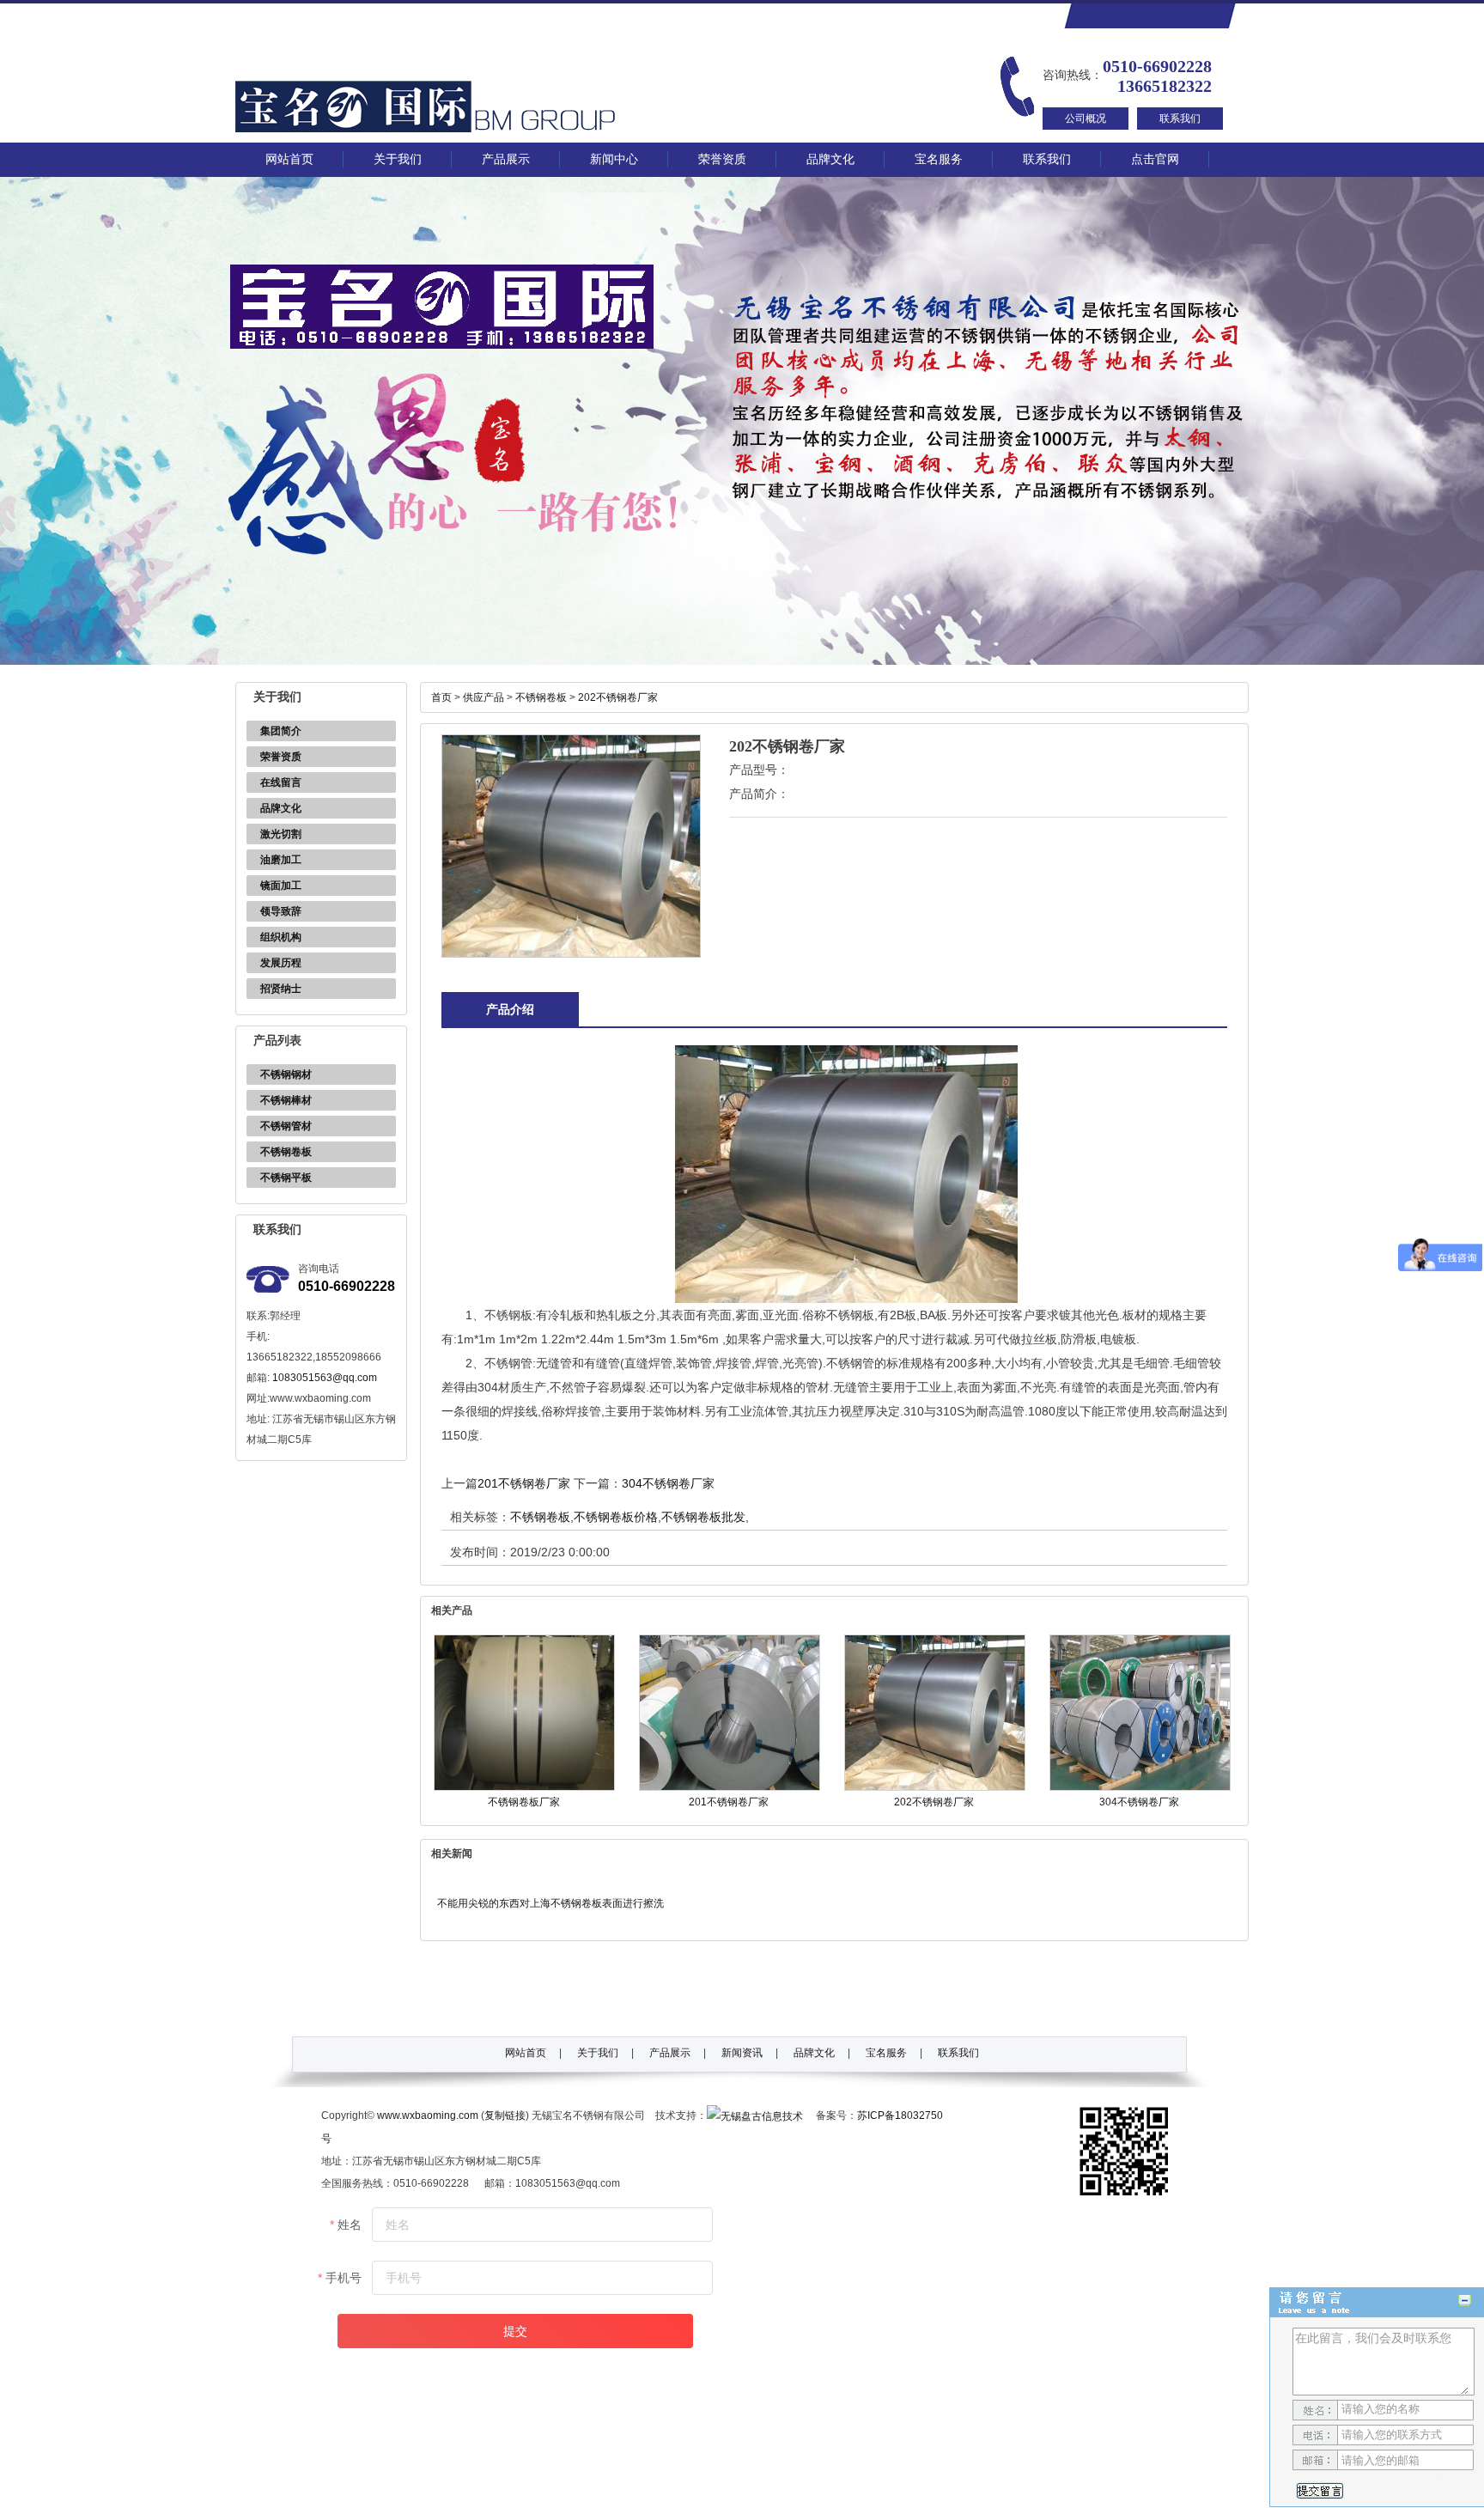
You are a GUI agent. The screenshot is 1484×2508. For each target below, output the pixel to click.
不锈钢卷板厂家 (524, 1802)
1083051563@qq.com (325, 1378)
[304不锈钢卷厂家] (1140, 1787)
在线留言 (281, 782)
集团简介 (281, 731)
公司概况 (1086, 119)
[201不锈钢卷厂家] (730, 1787)
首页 (441, 697)
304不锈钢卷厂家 (668, 1483)
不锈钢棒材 (286, 1100)
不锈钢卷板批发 (703, 1517)
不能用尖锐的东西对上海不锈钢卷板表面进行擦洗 (550, 1903)
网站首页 (289, 159)
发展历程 (281, 963)
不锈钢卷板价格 (616, 1517)
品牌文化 (830, 159)
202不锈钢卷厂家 (618, 697)
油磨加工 (281, 860)
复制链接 (505, 2115)
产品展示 (506, 159)
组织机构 (281, 937)
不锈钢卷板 (286, 1152)
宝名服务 (939, 159)
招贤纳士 (281, 989)
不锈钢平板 (286, 1178)
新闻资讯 (742, 2053)
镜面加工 (281, 886)
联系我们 (1180, 119)
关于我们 (398, 159)
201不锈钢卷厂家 (524, 1483)
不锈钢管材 (286, 1126)
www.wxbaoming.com (428, 2115)
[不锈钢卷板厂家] (524, 1787)
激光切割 (281, 834)
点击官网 (1155, 159)
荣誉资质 (722, 159)
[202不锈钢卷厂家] (935, 1787)
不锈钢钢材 (286, 1074)
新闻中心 (614, 159)
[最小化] (1465, 2301)
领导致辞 (281, 911)
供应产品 (484, 697)
